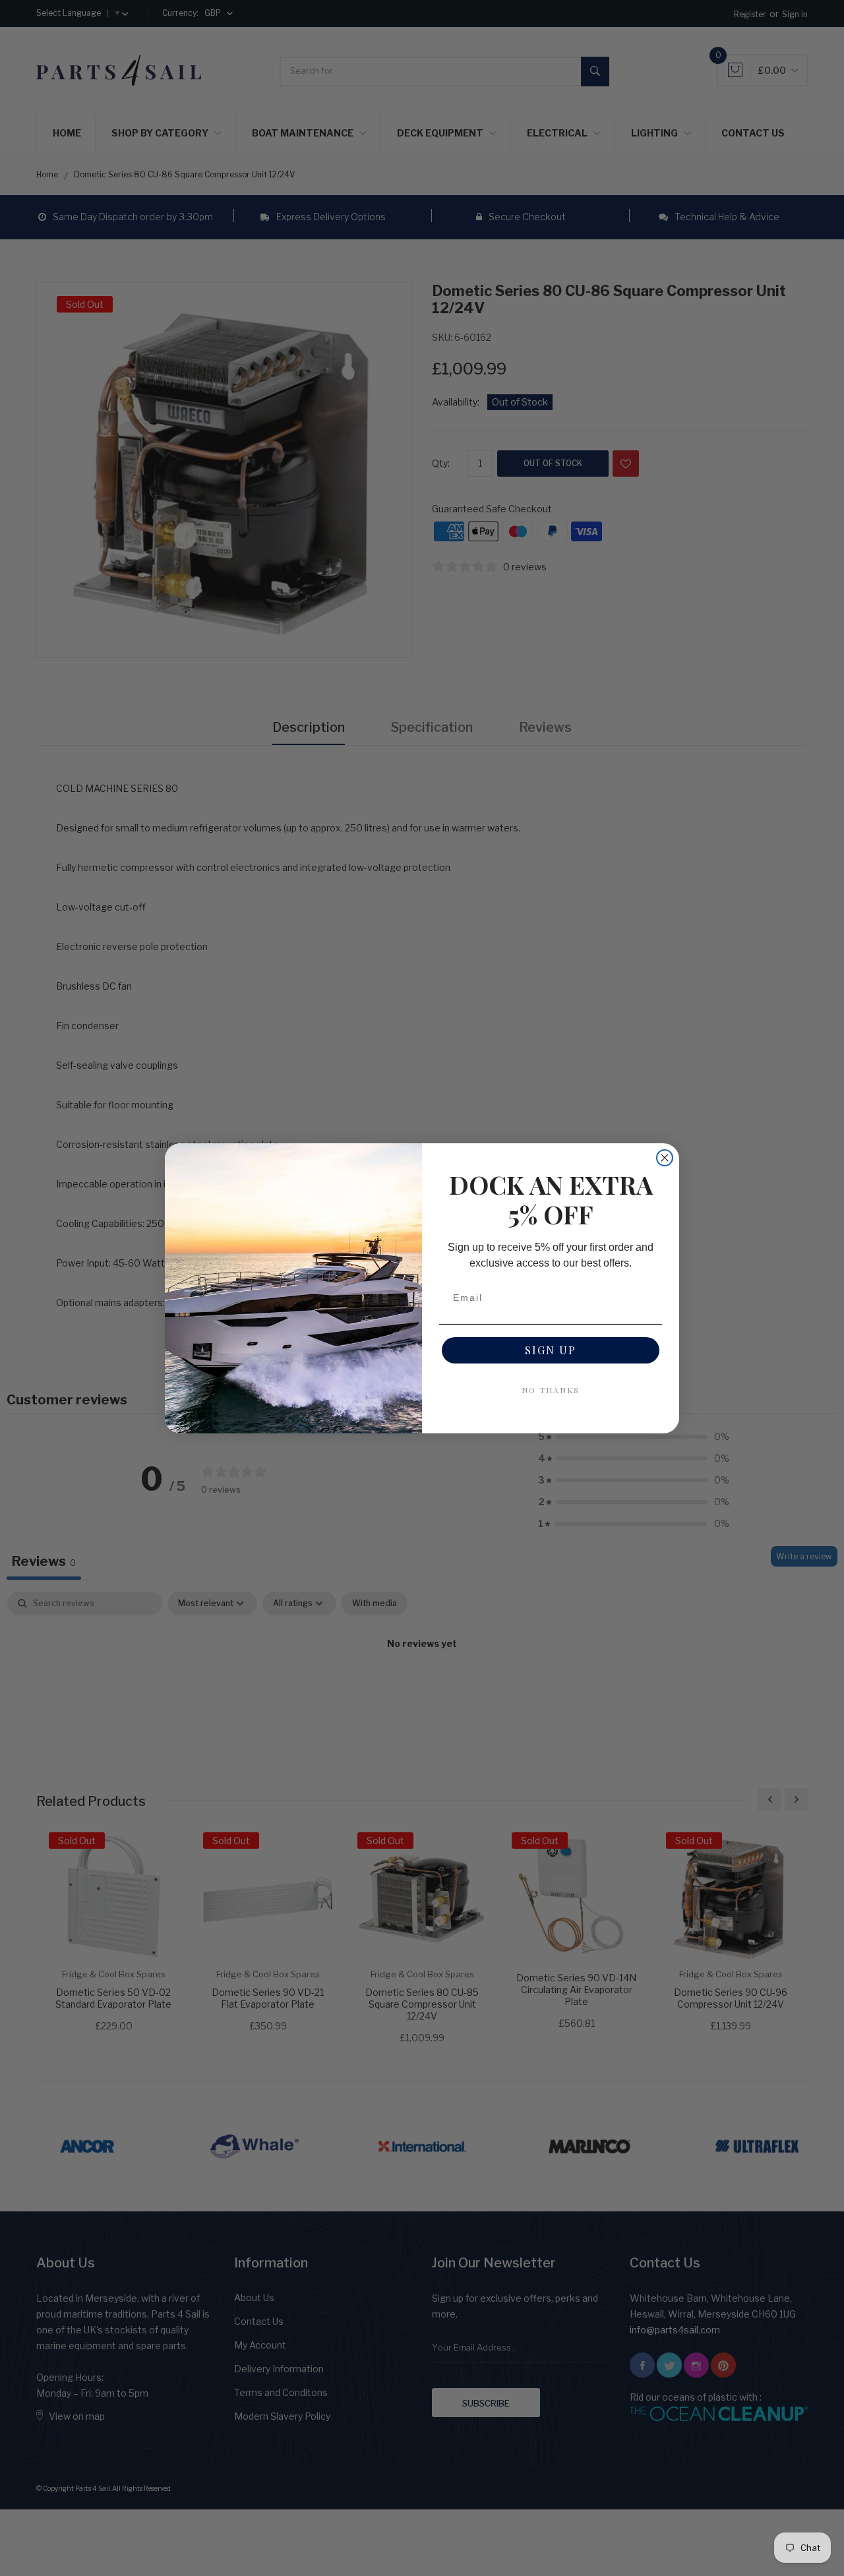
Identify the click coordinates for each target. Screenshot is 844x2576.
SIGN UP (551, 1350)
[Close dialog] (665, 1158)
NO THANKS (551, 1390)
